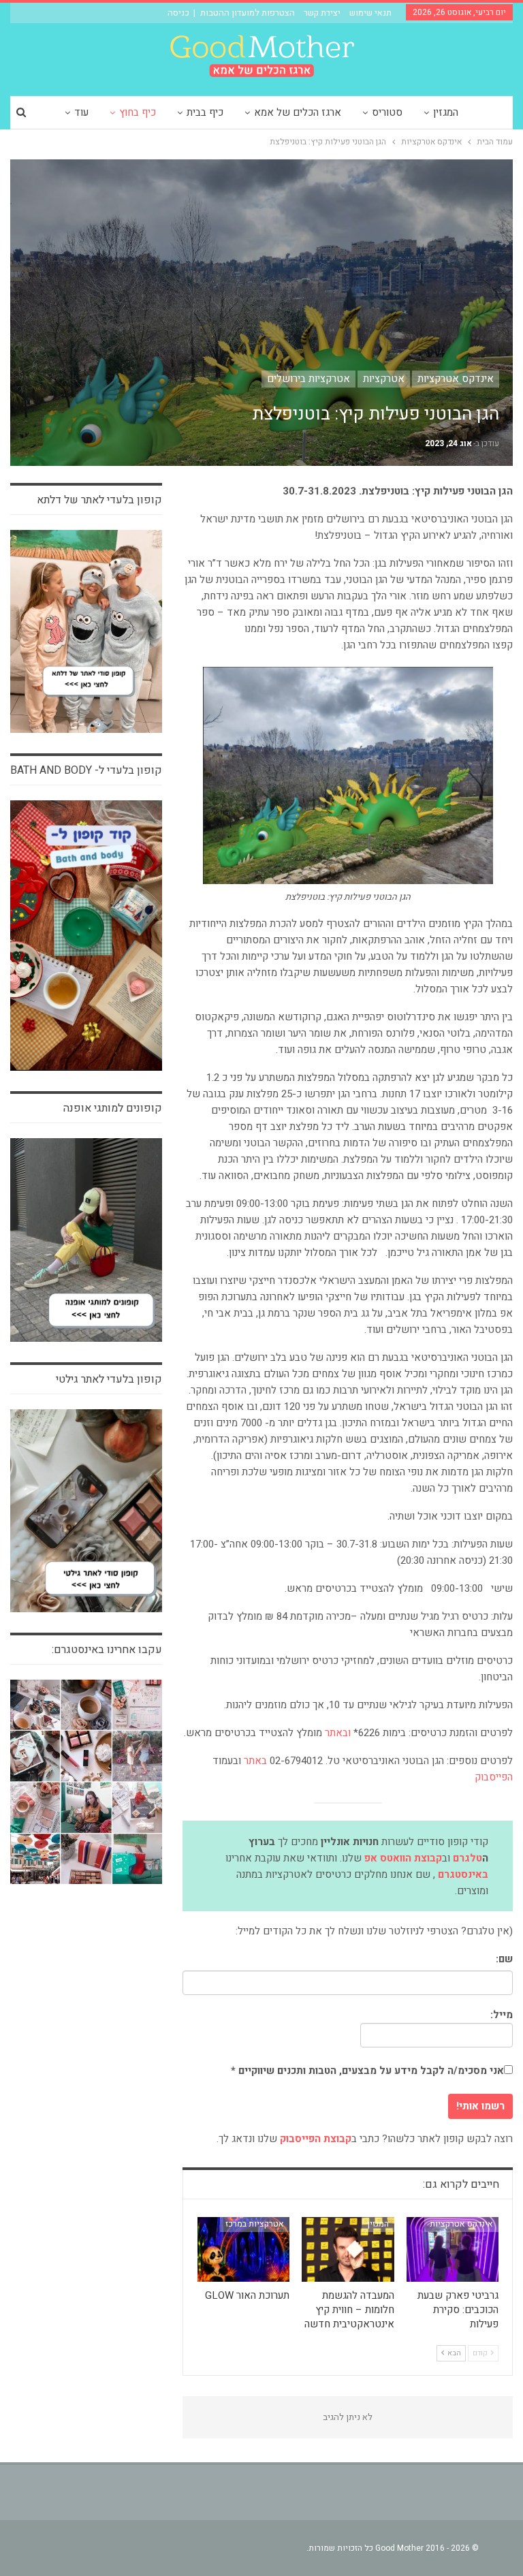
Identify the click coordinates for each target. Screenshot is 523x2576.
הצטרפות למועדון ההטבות (248, 13)
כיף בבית (205, 112)
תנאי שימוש (370, 13)
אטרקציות (384, 379)
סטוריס (387, 112)
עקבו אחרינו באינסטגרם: (107, 1650)
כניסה (178, 13)
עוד (81, 112)
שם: (504, 1959)
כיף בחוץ (138, 112)
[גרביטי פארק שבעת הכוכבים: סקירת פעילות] (453, 2249)
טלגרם (467, 1858)
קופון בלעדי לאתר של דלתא (99, 500)
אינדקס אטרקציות (456, 379)
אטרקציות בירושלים (308, 379)
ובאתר (338, 1733)
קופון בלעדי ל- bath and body (86, 770)
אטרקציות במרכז (255, 2224)
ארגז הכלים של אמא (298, 112)
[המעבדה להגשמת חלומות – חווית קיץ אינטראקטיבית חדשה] (348, 2249)
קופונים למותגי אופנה (113, 1108)
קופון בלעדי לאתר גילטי (109, 1379)
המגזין (446, 112)
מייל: (502, 2015)
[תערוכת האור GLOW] (244, 2249)
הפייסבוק (492, 1777)
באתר (255, 1761)
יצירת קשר (322, 13)
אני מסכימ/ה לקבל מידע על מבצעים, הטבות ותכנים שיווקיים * (367, 2071)
